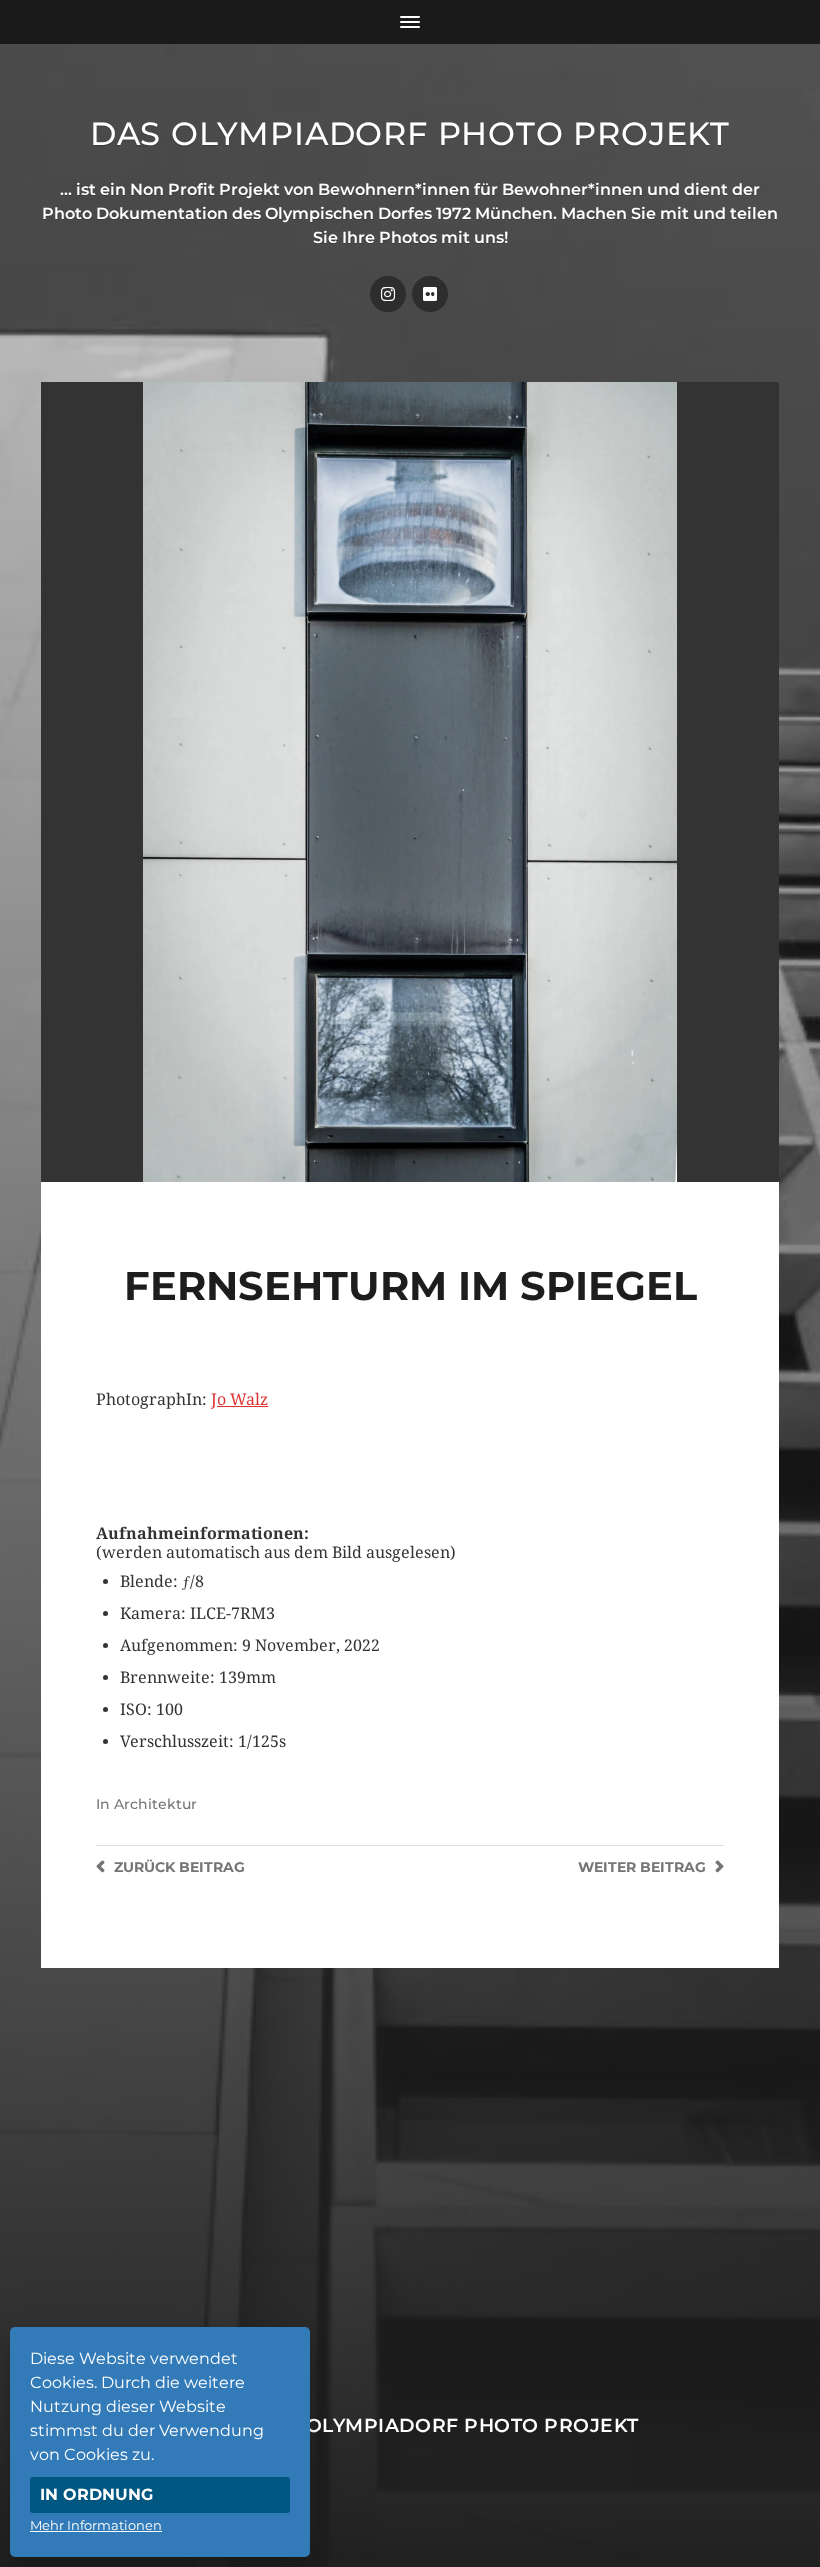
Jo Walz (239, 1399)
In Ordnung (96, 2494)
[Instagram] (388, 294)
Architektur (155, 1804)
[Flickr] (430, 294)
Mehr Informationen (96, 2525)
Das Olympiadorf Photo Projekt (410, 133)
